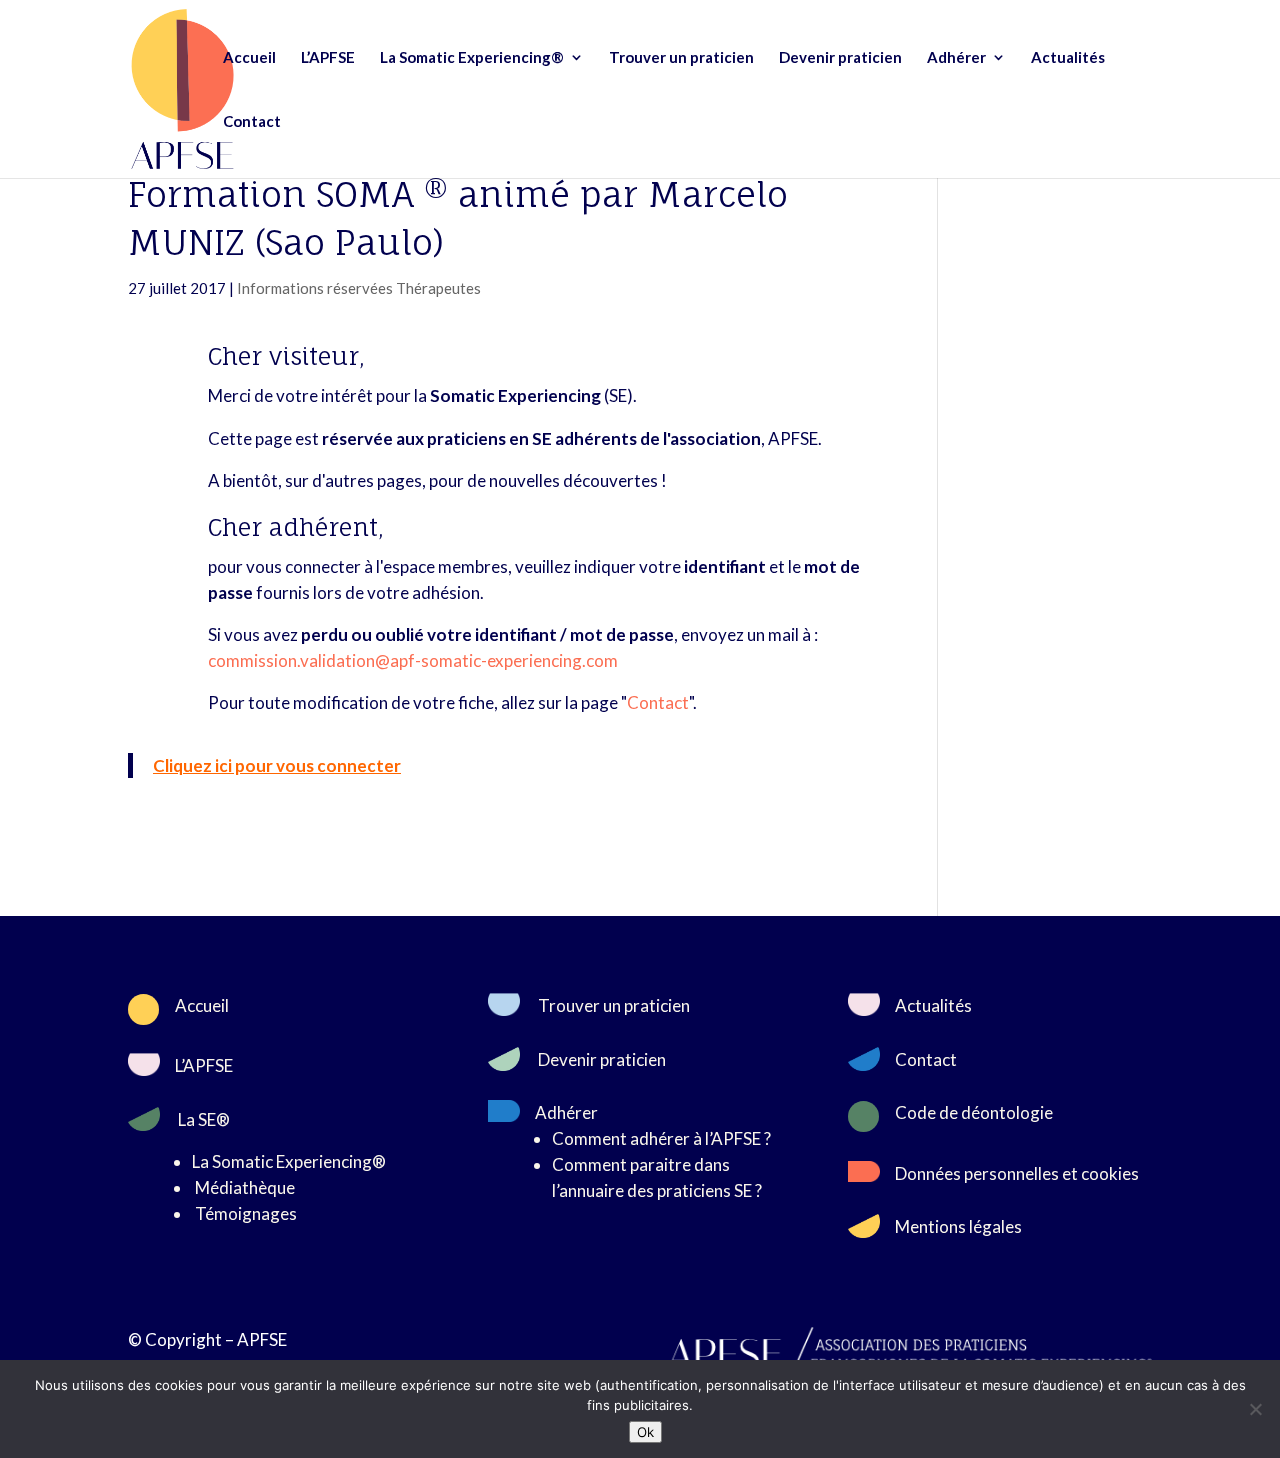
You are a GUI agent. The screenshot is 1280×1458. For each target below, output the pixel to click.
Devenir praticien (840, 58)
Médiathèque (245, 1187)
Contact (252, 122)
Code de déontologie (974, 1112)
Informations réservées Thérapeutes (359, 288)
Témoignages (246, 1213)
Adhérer (956, 58)
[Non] (1255, 1409)
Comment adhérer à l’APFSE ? (661, 1138)
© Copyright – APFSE (207, 1339)
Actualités (1068, 58)
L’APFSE (328, 58)
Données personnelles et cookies (1017, 1173)
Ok (645, 1432)
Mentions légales (958, 1226)
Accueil (249, 58)
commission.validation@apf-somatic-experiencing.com (413, 660)
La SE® (204, 1119)
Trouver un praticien (681, 58)
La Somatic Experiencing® (472, 58)
